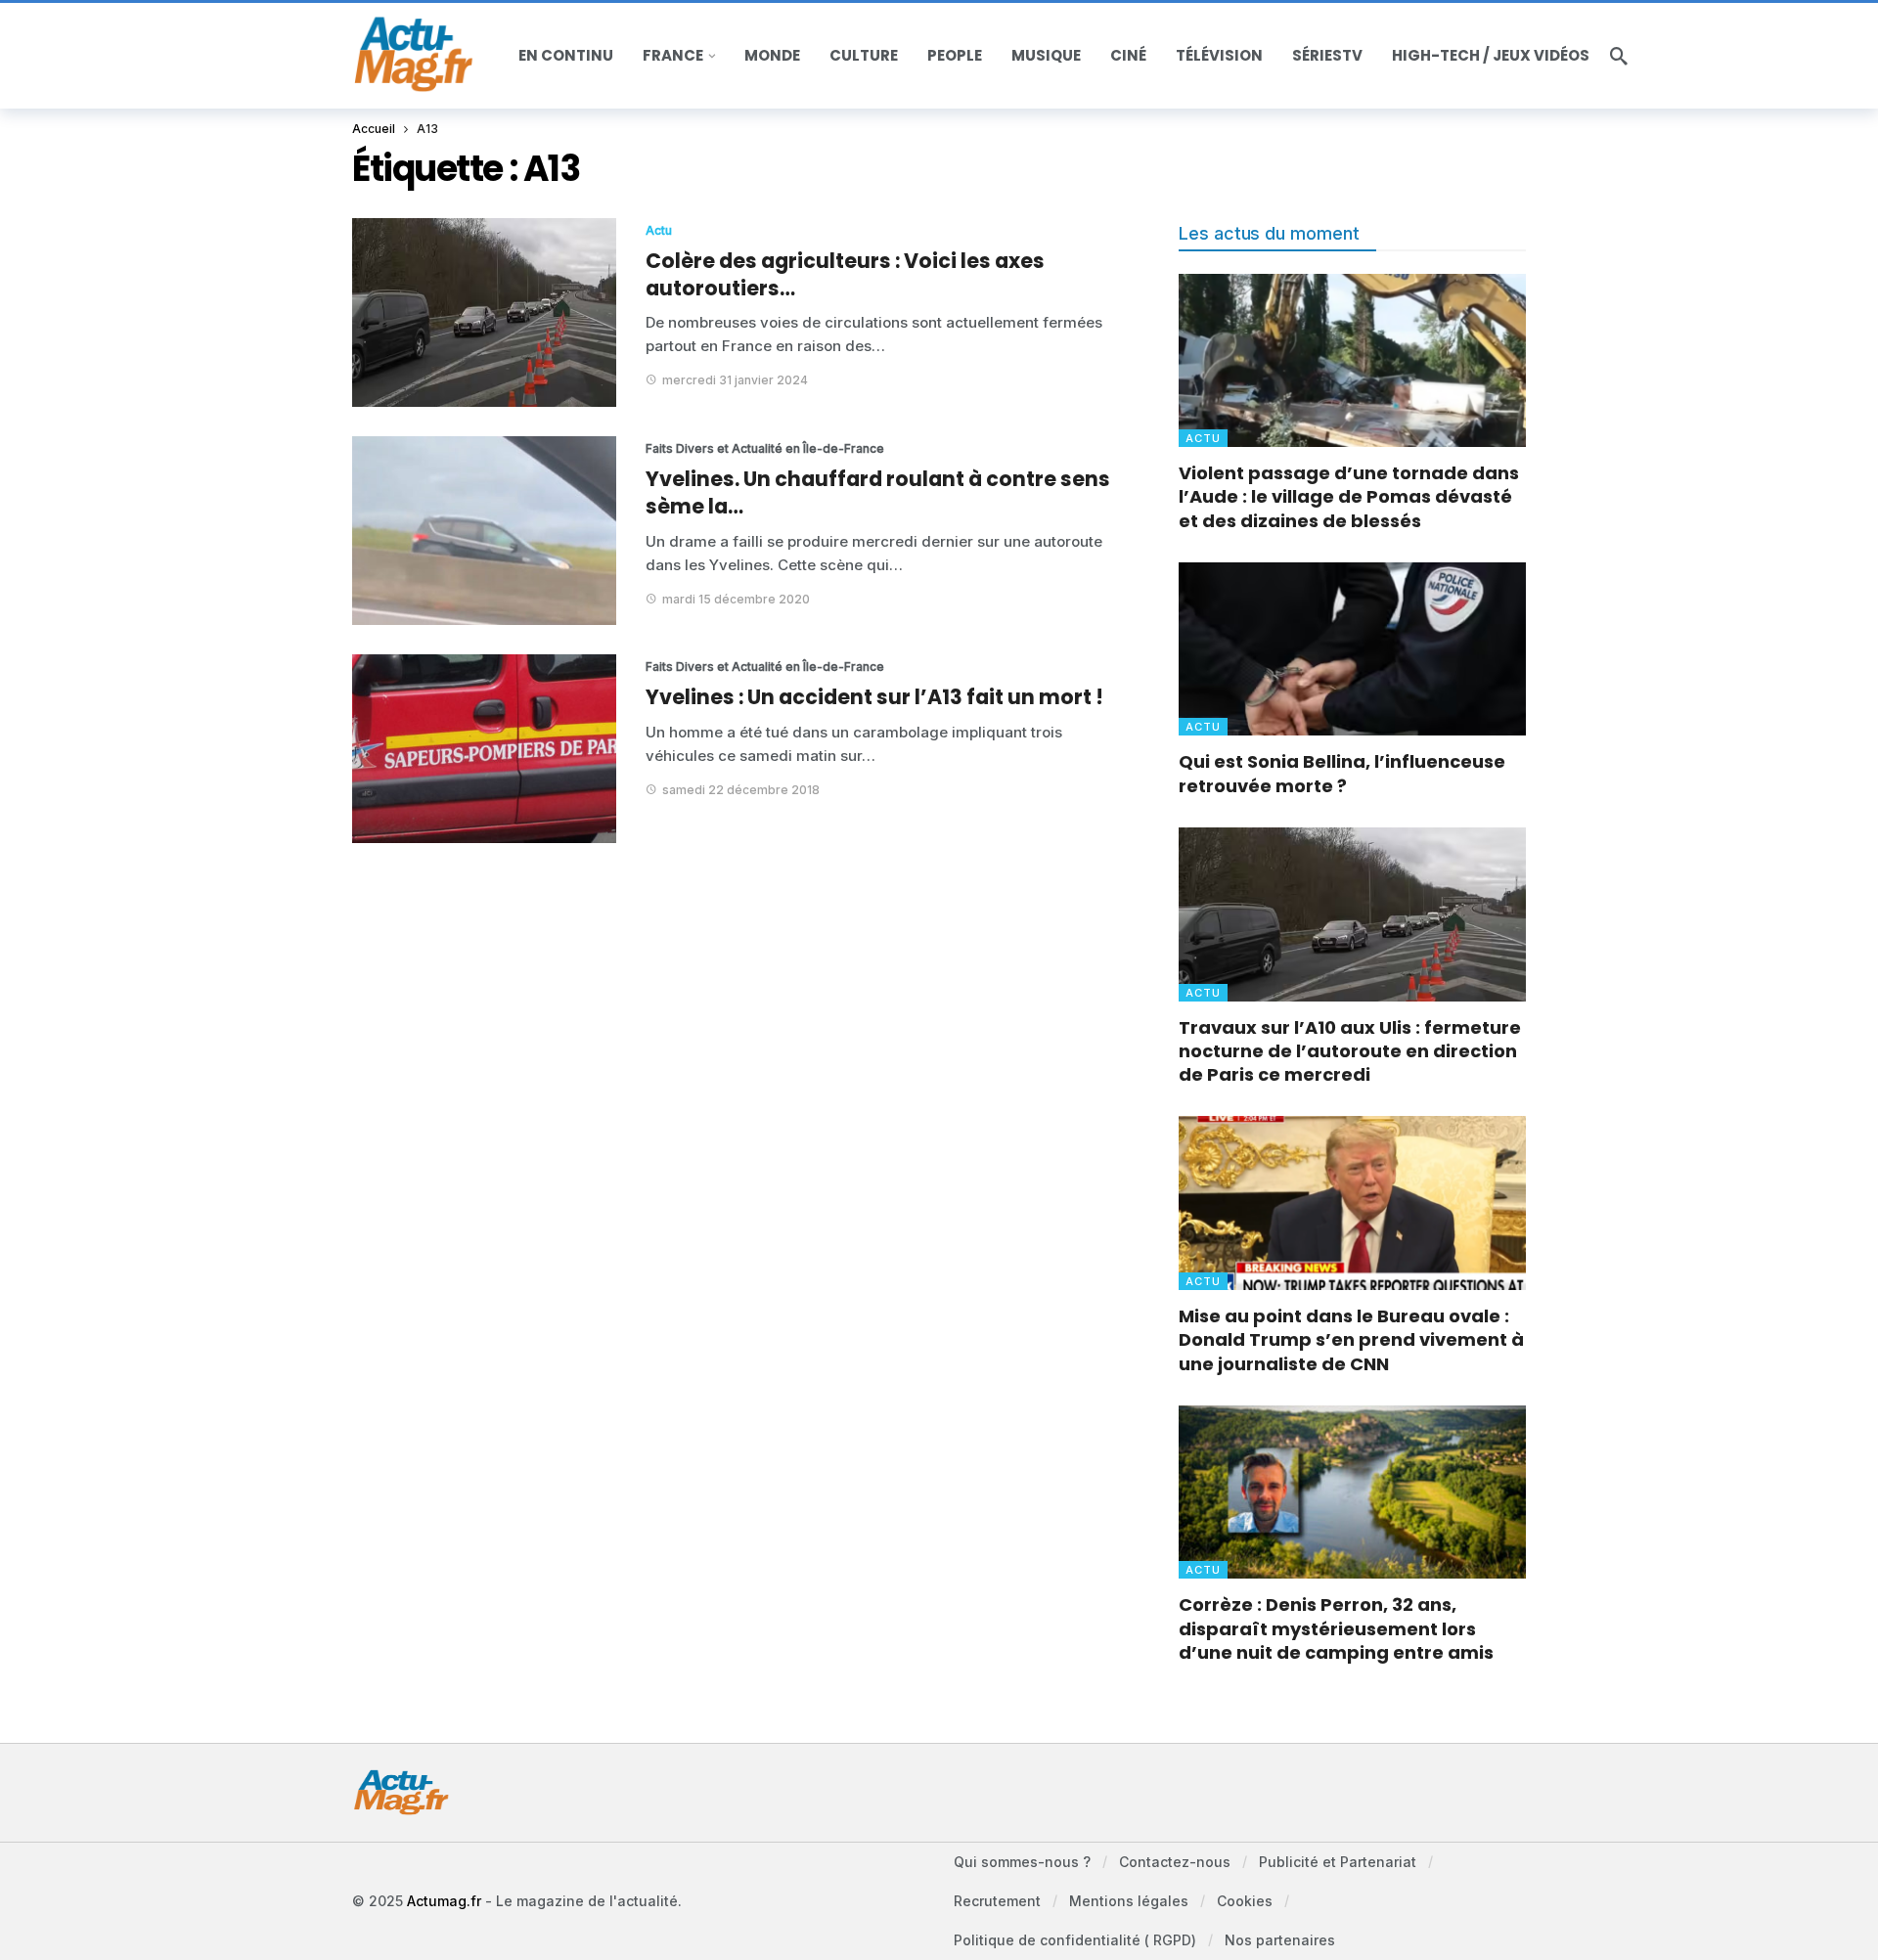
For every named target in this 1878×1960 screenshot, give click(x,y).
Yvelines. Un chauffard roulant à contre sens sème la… (878, 492)
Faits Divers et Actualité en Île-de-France (719, 448)
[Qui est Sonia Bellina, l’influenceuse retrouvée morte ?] (1352, 649)
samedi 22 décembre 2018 (741, 790)
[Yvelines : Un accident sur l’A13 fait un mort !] (484, 749)
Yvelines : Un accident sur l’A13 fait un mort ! (874, 697)
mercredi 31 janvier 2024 (735, 380)
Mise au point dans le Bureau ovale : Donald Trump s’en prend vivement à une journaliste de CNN (1351, 1340)
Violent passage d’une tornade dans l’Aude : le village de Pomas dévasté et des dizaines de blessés (1349, 497)
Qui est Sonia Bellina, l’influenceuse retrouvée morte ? (1342, 773)
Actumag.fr (444, 1901)
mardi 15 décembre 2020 (736, 599)
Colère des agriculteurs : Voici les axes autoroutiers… (845, 274)
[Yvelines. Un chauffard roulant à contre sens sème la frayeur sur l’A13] (484, 531)
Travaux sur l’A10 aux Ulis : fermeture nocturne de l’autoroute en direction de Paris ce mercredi (1350, 1051)
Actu (659, 230)
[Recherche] (1619, 56)
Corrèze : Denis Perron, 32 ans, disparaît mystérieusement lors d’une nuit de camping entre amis (1336, 1628)
